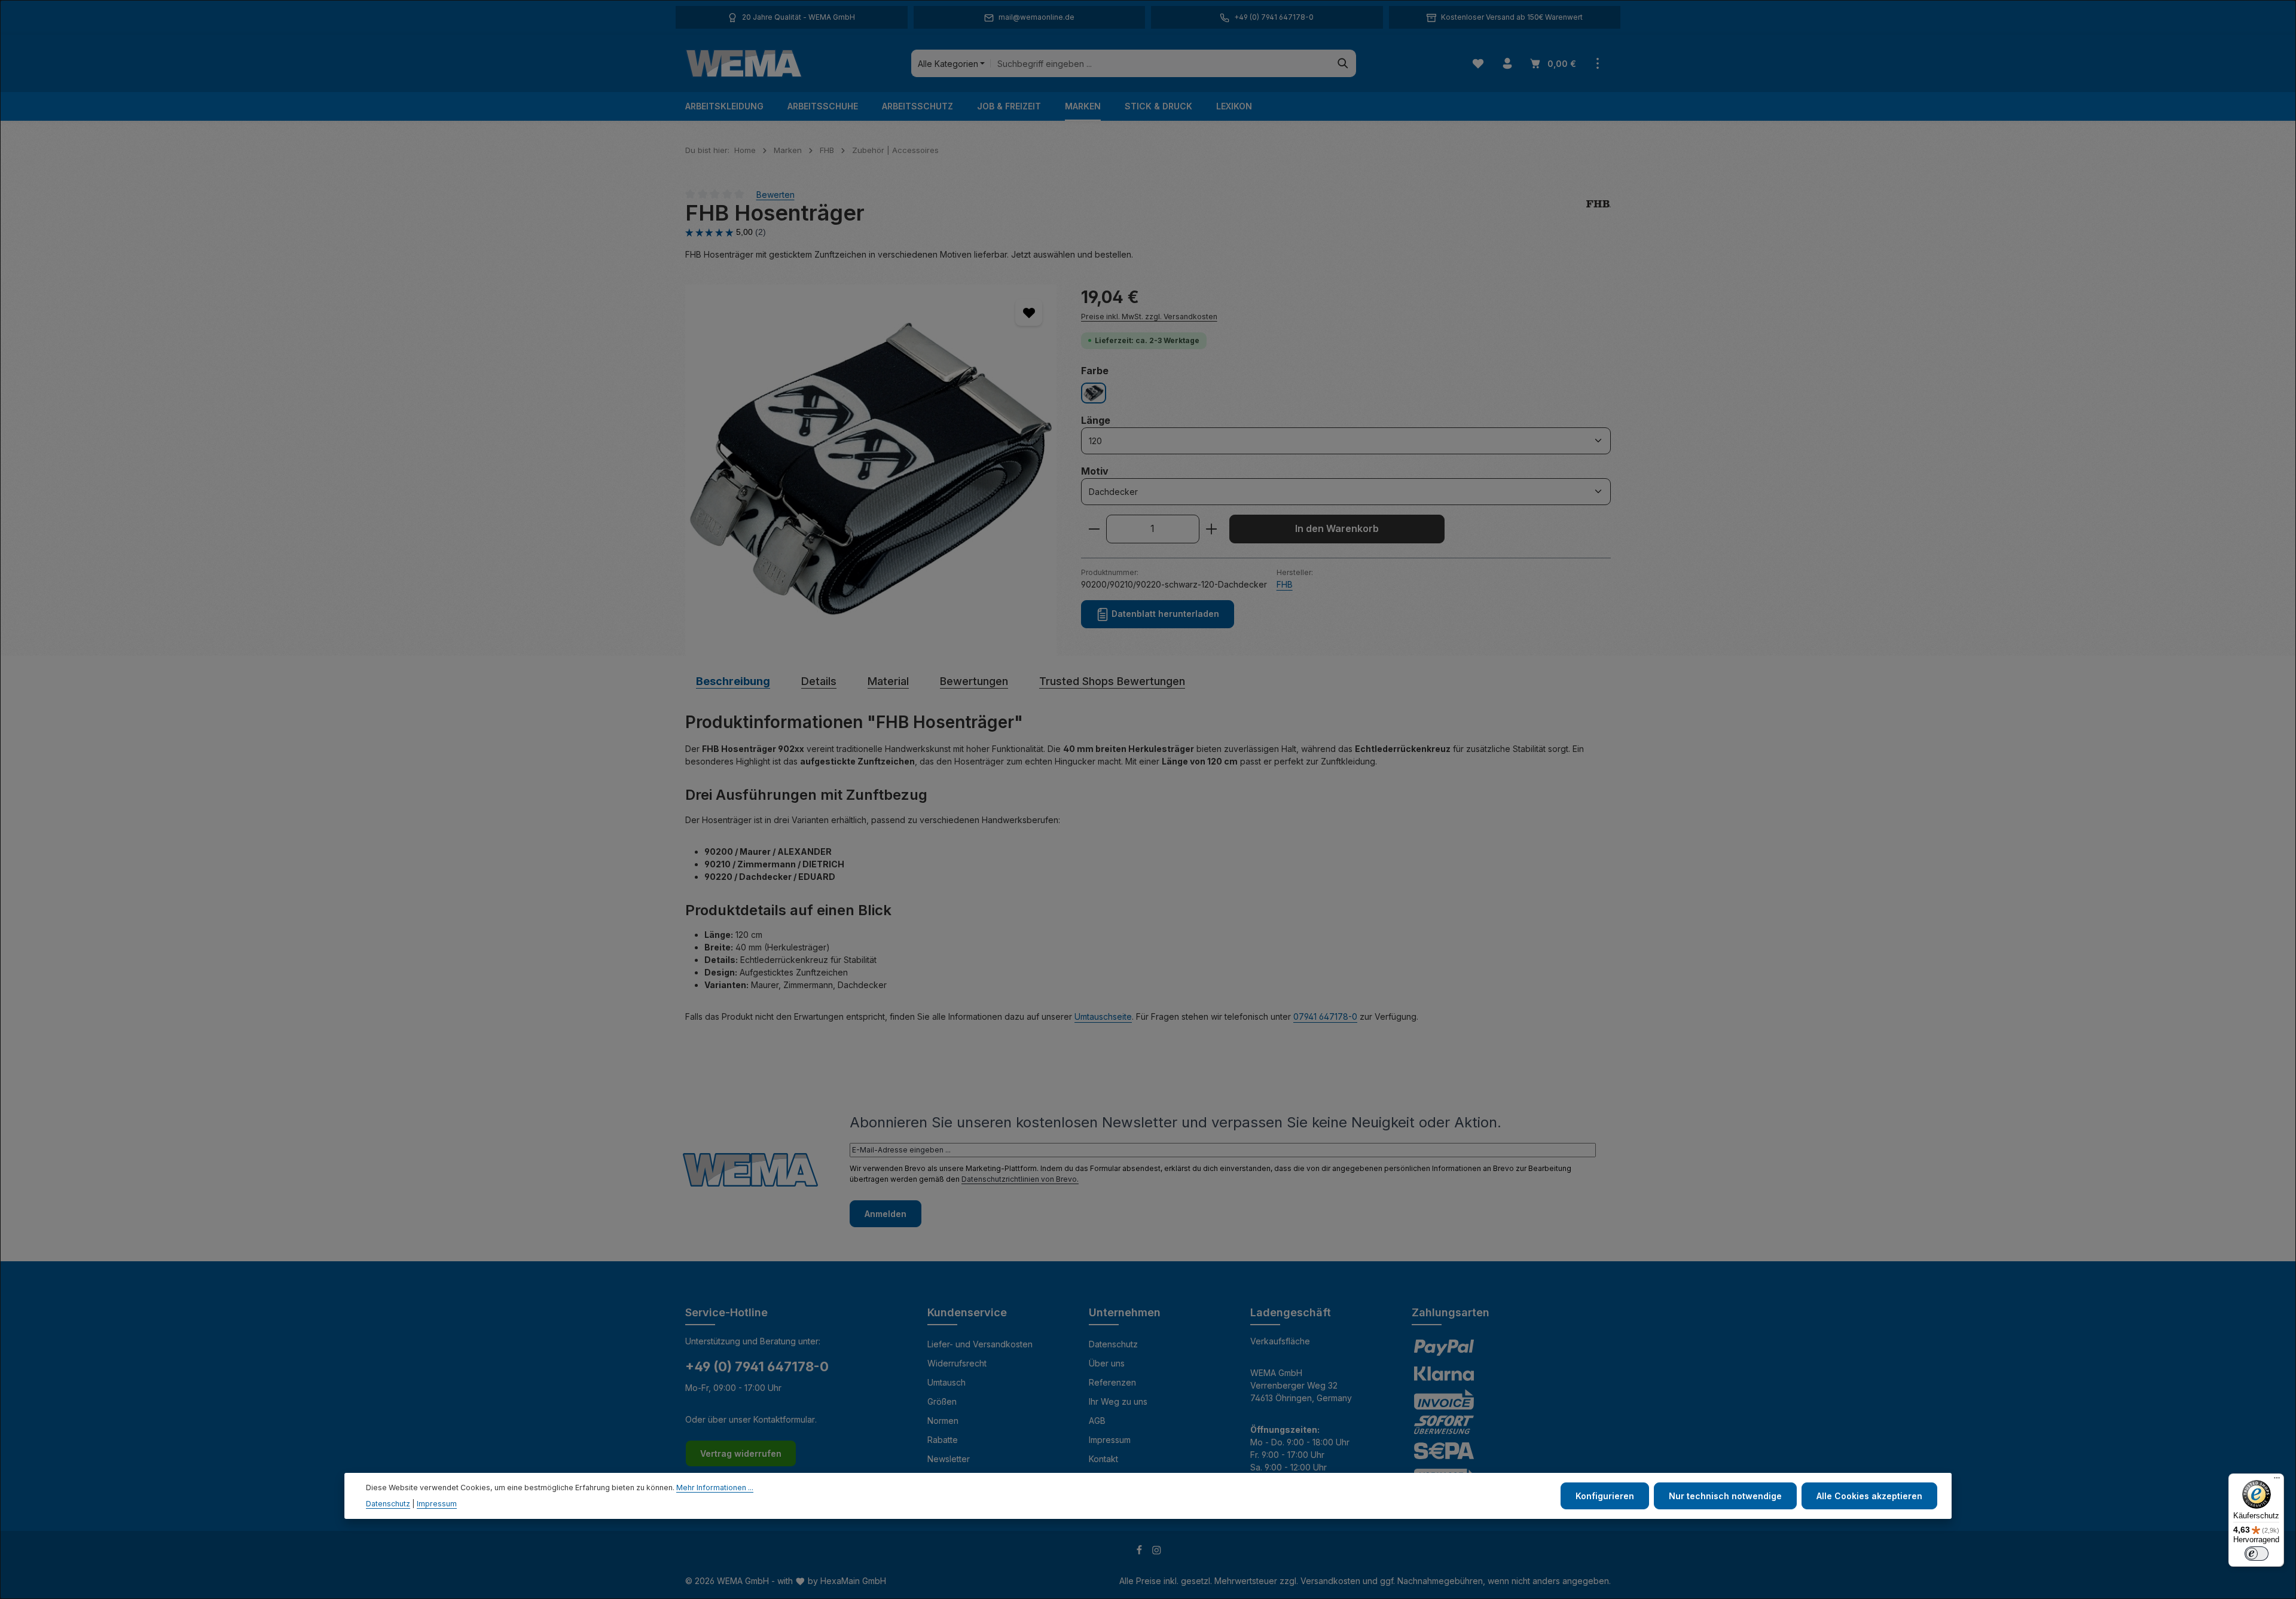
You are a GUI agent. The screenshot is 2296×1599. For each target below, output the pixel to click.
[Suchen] (1343, 63)
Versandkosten (1330, 1581)
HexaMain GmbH (853, 1581)
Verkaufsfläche (1280, 1341)
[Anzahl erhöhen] (1212, 529)
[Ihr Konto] (1507, 64)
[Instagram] (1157, 1552)
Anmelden (886, 1214)
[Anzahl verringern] (1094, 529)
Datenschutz (1113, 1344)
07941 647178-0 (1325, 1016)
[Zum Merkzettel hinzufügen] (1029, 312)
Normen (943, 1421)
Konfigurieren (1605, 1496)
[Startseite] (744, 63)
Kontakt (1103, 1459)
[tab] (733, 681)
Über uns (1107, 1363)
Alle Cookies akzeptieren (1869, 1496)
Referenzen (1112, 1382)
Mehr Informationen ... (715, 1488)
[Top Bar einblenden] (1597, 64)
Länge (1096, 420)
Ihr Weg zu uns (1118, 1401)
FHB (1285, 584)
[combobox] (1160, 63)
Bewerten (775, 194)
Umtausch (947, 1382)
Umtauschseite (1103, 1016)
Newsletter (949, 1459)
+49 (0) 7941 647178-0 (757, 1366)
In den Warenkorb (1337, 529)
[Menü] (2277, 1481)
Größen (942, 1401)
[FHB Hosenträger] (871, 470)
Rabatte (943, 1440)
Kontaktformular (784, 1419)
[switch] (2257, 1554)
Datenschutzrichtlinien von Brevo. (1020, 1179)
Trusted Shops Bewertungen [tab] (1112, 681)
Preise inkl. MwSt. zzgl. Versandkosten (1149, 317)
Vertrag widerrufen (741, 1453)
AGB (1097, 1421)
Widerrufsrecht (957, 1363)
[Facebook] (1141, 1552)
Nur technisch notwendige (1725, 1496)
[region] (871, 470)
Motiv (1095, 471)
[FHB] (1599, 213)
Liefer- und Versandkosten (980, 1344)
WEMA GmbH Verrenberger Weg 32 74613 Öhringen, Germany (1301, 1385)
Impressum (1110, 1440)
